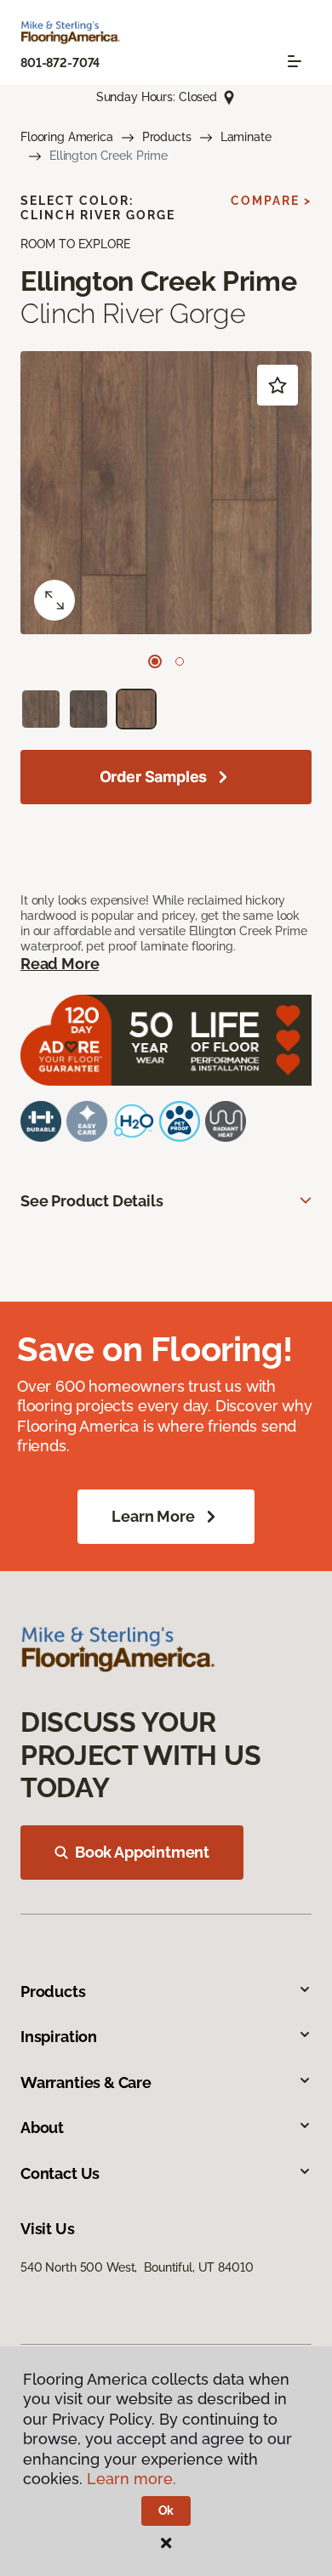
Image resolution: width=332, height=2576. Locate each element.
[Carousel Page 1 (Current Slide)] (155, 661)
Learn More (153, 1516)
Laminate (246, 137)
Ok (166, 2511)
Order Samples (154, 777)
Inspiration (59, 2037)
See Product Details (92, 1201)
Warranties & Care (86, 2082)
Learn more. (132, 2479)
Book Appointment (142, 1852)
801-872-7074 (60, 63)
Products (167, 137)
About (42, 2128)
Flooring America (67, 137)
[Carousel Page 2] (180, 661)
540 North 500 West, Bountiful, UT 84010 (137, 2267)
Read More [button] (60, 964)
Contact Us (60, 2173)
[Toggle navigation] (295, 61)
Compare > (271, 201)
